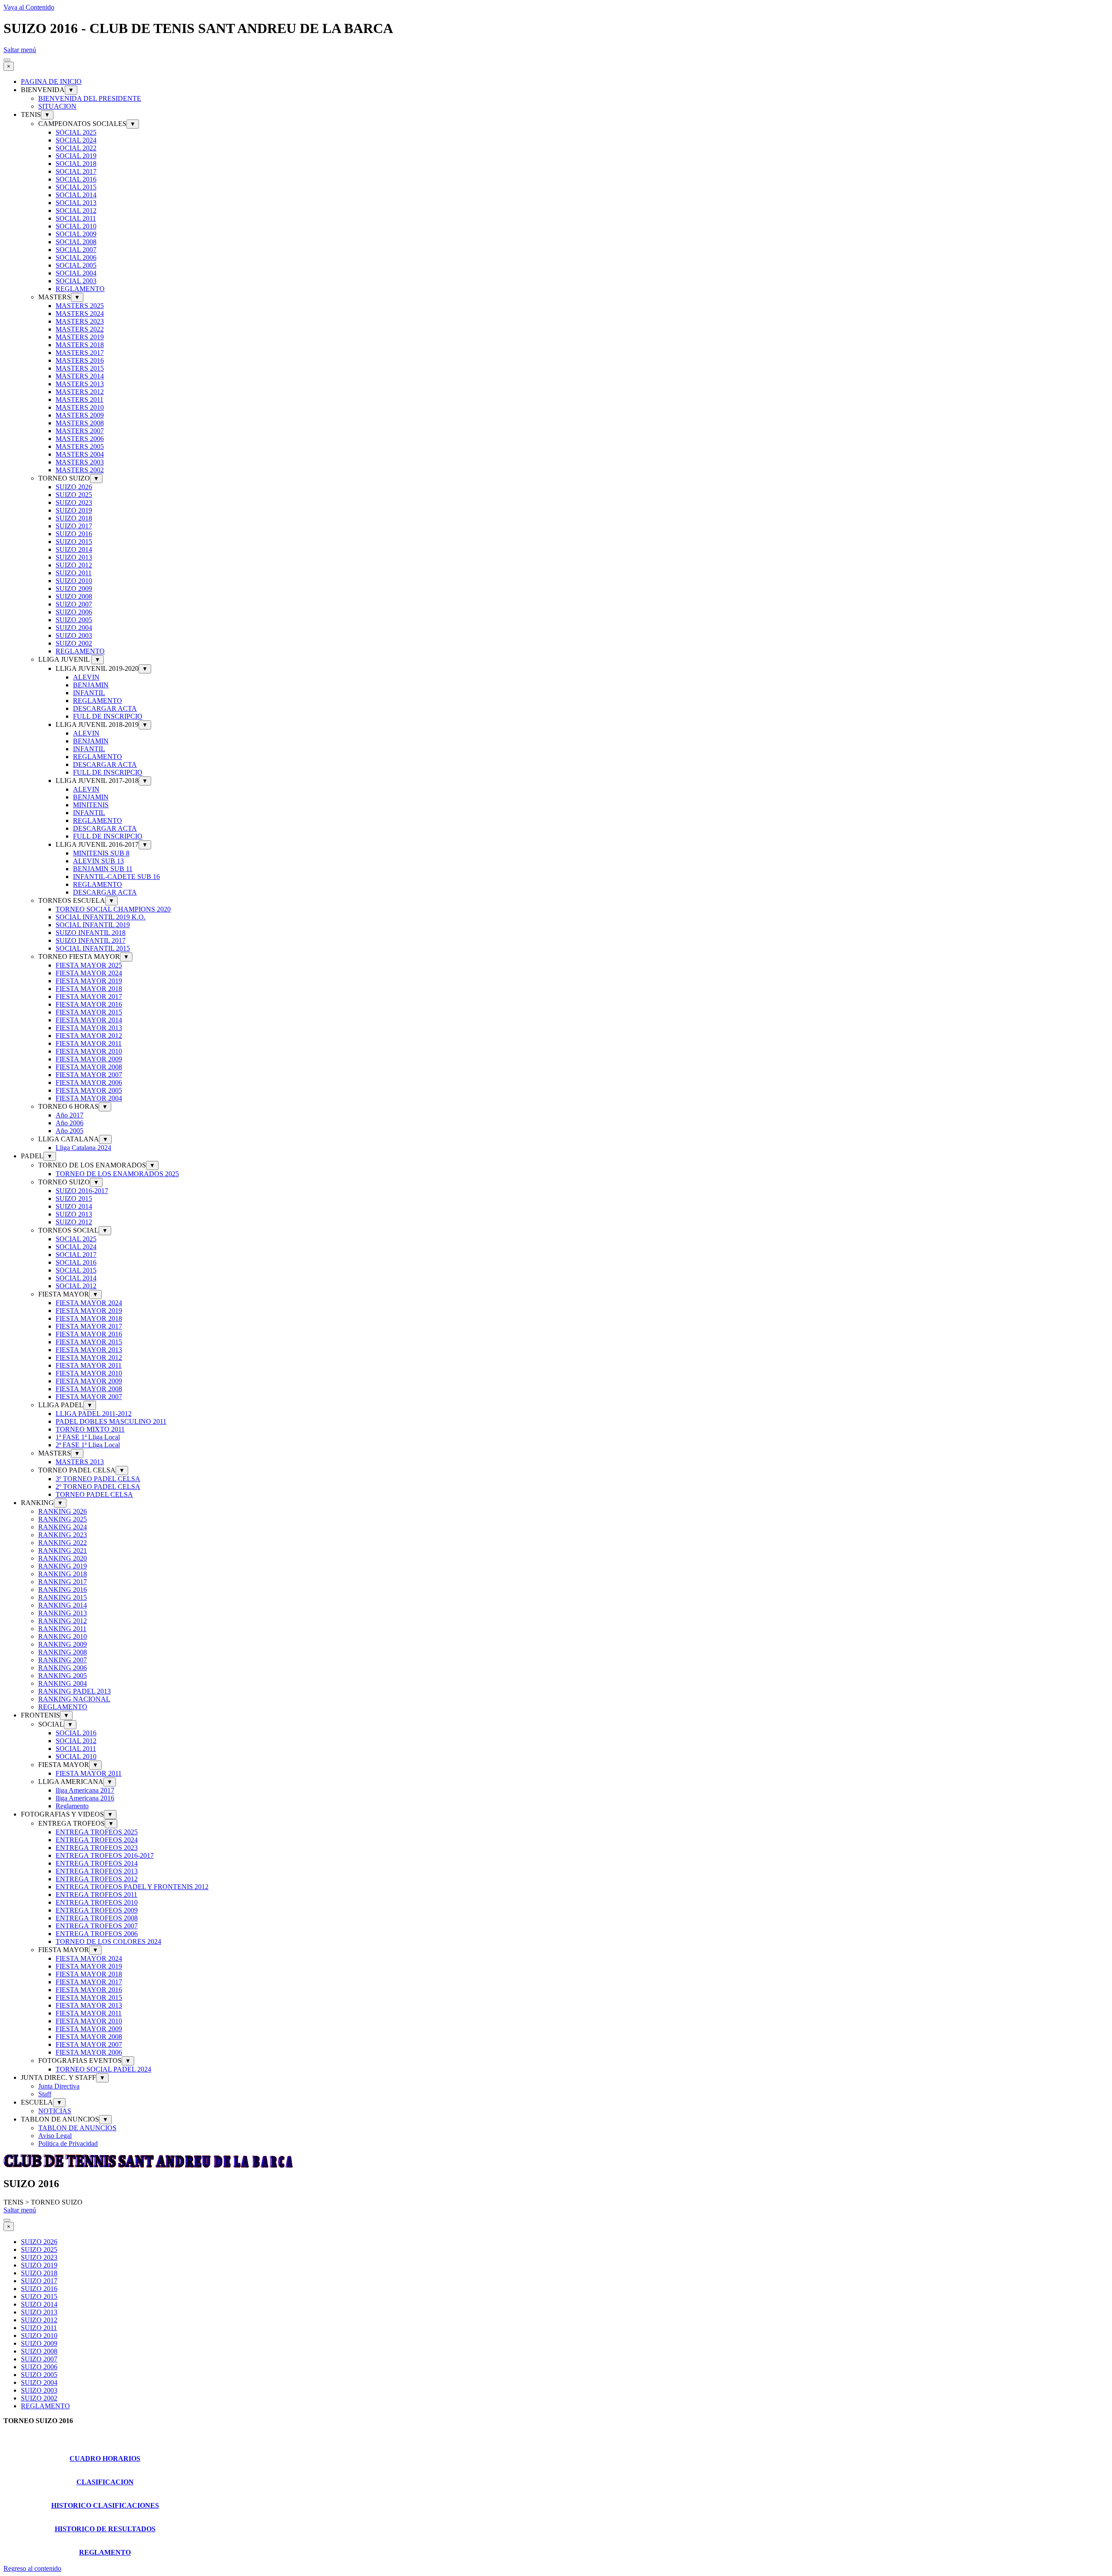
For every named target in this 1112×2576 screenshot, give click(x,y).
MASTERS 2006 (80, 439)
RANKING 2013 (63, 1613)
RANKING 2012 (63, 1621)
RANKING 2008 (63, 1652)
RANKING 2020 (63, 1558)
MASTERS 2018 (80, 345)
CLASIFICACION (105, 2482)
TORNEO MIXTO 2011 (90, 1429)
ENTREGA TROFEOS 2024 (97, 1840)
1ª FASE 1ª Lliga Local (88, 1437)
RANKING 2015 (63, 1597)
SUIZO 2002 (74, 643)
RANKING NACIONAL (74, 1699)
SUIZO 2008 (74, 596)
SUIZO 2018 (74, 518)
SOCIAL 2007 (76, 250)
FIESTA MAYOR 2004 (89, 1098)
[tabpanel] (556, 2428)
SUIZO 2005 (74, 620)
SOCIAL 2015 (76, 187)
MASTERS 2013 (80, 384)
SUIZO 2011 (74, 573)
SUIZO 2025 (74, 495)
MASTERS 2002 (80, 470)
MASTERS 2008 (80, 423)
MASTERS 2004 (80, 454)
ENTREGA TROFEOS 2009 (97, 1910)
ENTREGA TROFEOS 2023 (97, 1848)
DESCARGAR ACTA (105, 708)
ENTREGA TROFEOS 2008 (97, 1918)
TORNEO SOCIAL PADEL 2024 (103, 2069)
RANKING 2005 (63, 1676)
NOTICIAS (55, 2111)
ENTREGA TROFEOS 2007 (97, 1926)
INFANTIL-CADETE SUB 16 (116, 877)
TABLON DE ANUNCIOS (77, 2128)
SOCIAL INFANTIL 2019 (93, 925)
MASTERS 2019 (80, 337)
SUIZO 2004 (74, 628)
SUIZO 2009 (74, 588)
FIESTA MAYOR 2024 (89, 973)
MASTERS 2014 (80, 376)
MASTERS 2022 (80, 329)
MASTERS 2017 (80, 353)
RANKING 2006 (63, 1668)
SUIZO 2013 (74, 557)
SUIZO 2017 (74, 526)
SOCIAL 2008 (76, 242)
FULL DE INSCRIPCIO (108, 716)
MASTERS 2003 (80, 462)
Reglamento (72, 1806)
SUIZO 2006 (74, 612)
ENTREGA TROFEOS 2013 (97, 1871)
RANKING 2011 (62, 1629)
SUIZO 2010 (74, 581)
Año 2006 (69, 1123)
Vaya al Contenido (29, 7)
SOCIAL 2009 (76, 234)
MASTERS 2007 (80, 431)
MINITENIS (91, 805)
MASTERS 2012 (80, 392)
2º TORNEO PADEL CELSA (98, 1487)
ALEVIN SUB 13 (98, 861)
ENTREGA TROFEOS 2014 (97, 1863)
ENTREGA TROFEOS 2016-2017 (105, 1855)
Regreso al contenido (32, 2568)
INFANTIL (89, 693)
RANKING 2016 (63, 1590)
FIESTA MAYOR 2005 (89, 1090)
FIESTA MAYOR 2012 (89, 1036)
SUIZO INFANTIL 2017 (91, 940)
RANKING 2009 (63, 1644)
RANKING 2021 (63, 1550)
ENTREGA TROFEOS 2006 (97, 1934)
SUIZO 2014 (74, 549)
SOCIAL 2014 (76, 195)
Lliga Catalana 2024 (83, 1148)
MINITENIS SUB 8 (101, 853)
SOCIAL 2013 (76, 203)
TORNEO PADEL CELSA (94, 1494)
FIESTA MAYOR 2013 (89, 1028)
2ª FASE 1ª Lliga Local (88, 1445)
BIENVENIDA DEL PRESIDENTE (90, 98)
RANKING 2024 (63, 1527)
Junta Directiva (59, 2086)
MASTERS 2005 (80, 446)
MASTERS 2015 (80, 368)
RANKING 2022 (63, 1543)
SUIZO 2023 (74, 502)
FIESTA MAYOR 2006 (89, 1082)
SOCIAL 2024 (76, 140)
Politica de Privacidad (68, 2143)
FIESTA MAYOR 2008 (89, 1067)
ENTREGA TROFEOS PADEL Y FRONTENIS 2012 (132, 1887)
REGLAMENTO (80, 289)
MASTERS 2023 (80, 321)
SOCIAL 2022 (76, 148)
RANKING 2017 (63, 1582)
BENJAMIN (91, 685)
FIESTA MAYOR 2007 (89, 1075)
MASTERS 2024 (80, 313)
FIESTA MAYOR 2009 (89, 1059)
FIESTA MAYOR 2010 (89, 1051)
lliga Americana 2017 (85, 1790)
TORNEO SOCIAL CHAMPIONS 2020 (113, 909)
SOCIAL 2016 (76, 179)
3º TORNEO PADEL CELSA (98, 1479)
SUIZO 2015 (74, 542)
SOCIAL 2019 (76, 156)
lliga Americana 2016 (85, 1798)
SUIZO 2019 (74, 510)
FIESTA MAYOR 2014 (89, 1020)
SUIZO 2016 (74, 534)
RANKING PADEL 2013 (74, 1691)
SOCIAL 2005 (76, 265)
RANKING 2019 (63, 1566)
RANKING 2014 (63, 1605)
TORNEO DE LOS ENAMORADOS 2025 (117, 1174)
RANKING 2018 (63, 1574)
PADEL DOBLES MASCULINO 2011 (111, 1421)
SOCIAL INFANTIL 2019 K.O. (101, 917)
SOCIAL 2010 (76, 226)
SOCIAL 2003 (76, 281)
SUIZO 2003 (74, 635)
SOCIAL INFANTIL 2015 (93, 948)
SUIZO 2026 (74, 487)
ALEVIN (86, 677)
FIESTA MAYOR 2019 (89, 981)
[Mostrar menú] (7, 60)
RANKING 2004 (63, 1683)
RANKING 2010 (63, 1636)
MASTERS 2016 (80, 360)
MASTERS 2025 (80, 306)
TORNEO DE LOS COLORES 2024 (108, 1941)
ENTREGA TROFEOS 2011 (96, 1895)
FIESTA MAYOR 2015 (89, 1012)
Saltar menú (20, 50)
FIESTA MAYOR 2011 (89, 1043)
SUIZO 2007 (74, 604)
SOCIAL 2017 (76, 171)
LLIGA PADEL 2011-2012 (94, 1414)
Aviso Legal (55, 2136)
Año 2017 (69, 1115)
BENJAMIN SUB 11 (103, 869)
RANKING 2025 (63, 1519)
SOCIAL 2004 (76, 273)
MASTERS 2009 (80, 415)
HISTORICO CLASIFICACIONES (105, 2505)
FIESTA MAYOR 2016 (89, 1004)
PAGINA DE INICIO (51, 81)
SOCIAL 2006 (76, 257)
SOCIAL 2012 (76, 211)
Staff (45, 2094)
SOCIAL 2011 (76, 218)
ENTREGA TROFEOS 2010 (97, 1902)
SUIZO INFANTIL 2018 (91, 933)
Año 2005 (69, 1131)
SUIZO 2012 (74, 565)
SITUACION (57, 106)
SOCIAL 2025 (76, 132)
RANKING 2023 (63, 1535)
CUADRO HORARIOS (105, 2458)
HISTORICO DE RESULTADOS (105, 2529)
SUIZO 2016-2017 (82, 1191)
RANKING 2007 (63, 1660)
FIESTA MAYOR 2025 (89, 965)
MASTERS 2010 (80, 407)
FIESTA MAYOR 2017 (89, 996)
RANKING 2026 (63, 1511)
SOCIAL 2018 (76, 164)
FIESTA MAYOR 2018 (89, 989)
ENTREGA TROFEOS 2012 (97, 1879)
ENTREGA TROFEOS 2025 (97, 1832)
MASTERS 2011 (79, 399)
